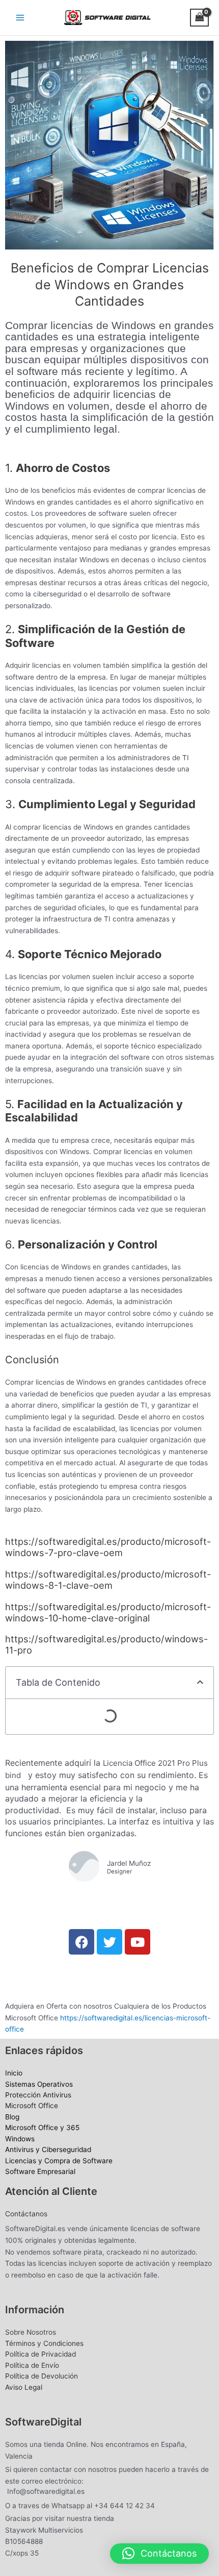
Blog (12, 2117)
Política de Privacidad (40, 2354)
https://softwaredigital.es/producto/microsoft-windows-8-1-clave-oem (108, 1580)
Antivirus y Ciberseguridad (48, 2149)
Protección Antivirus (38, 2095)
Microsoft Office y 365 (42, 2128)
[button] (200, 1683)
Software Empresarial (40, 2171)
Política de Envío (32, 2365)
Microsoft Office (32, 2106)
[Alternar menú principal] (20, 17)
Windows (20, 2139)
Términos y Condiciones (44, 2343)
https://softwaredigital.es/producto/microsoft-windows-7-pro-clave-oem (108, 1547)
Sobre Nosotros (31, 2332)
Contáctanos (26, 2214)
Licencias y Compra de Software (59, 2161)
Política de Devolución (42, 2376)
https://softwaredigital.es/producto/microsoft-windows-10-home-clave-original (108, 1612)
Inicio (14, 2073)
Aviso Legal (24, 2387)
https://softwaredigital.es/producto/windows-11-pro (106, 1644)
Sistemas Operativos (39, 2084)
